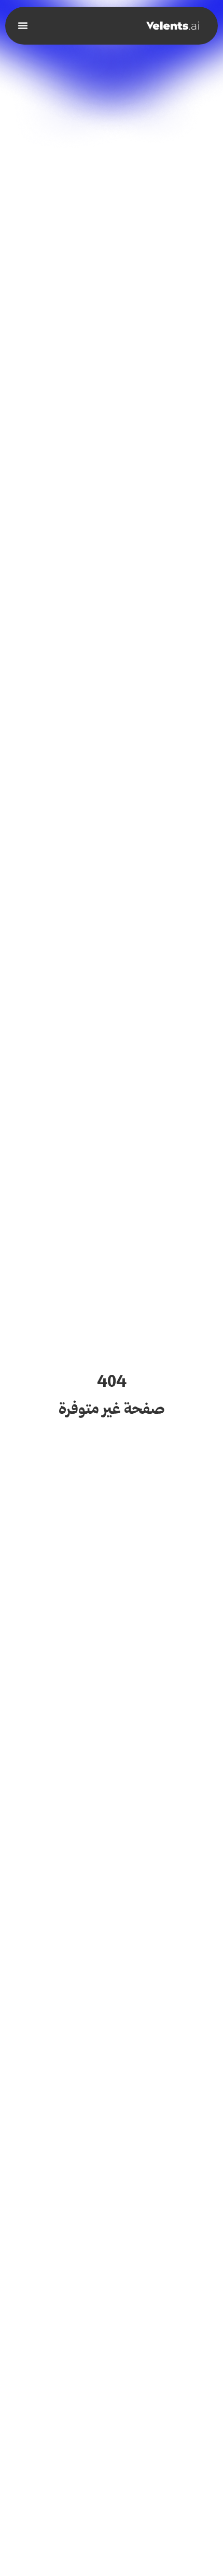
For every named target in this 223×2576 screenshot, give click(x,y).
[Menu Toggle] (23, 25)
